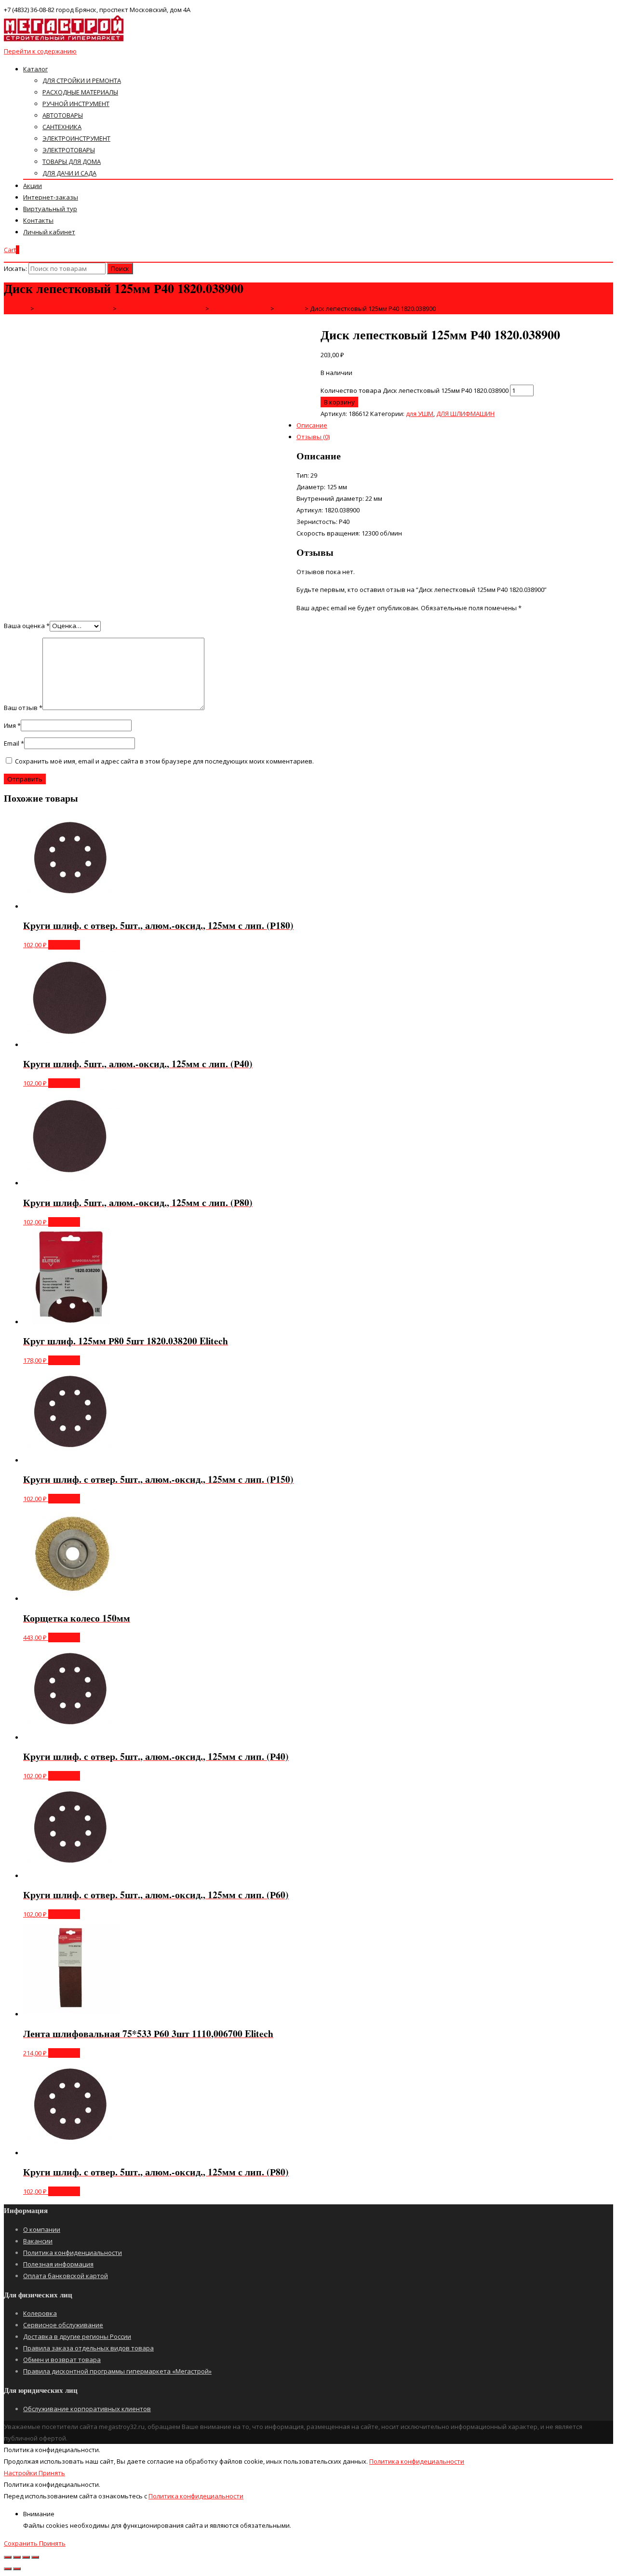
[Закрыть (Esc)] (8, 2557)
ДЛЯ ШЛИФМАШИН (465, 414)
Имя (12, 725)
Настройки (21, 2473)
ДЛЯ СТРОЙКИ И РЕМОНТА (82, 80)
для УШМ (420, 414)
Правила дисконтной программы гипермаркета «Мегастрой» (117, 2371)
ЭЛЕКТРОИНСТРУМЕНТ (76, 138)
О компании (42, 2229)
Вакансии (38, 2241)
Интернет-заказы (51, 197)
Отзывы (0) (313, 437)
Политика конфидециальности (417, 2461)
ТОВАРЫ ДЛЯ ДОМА (72, 161)
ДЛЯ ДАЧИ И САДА (69, 173)
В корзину (339, 402)
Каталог (35, 69)
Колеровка (40, 2313)
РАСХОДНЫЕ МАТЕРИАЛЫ (80, 92)
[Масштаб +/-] (35, 2557)
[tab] (318, 376)
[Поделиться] (17, 2557)
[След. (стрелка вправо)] (17, 2569)
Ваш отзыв (23, 708)
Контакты (38, 220)
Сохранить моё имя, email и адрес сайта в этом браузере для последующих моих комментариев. (164, 761)
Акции (33, 186)
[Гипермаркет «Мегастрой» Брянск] (64, 40)
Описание (312, 425)
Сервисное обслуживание (63, 2325)
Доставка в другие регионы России (77, 2336)
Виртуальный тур (50, 209)
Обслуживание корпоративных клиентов (87, 2409)
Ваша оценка (27, 626)
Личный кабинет (49, 232)
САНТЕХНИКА (62, 127)
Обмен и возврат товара (62, 2360)
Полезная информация (58, 2264)
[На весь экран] (26, 2557)
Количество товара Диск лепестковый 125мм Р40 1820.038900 (415, 390)
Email (14, 743)
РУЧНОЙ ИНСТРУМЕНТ (76, 104)
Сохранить (21, 2543)
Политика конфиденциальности (73, 2253)
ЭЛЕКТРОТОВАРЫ (69, 150)
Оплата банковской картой (66, 2276)
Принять (52, 2473)
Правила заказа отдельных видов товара (88, 2348)
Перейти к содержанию (40, 51)
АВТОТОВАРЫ (63, 115)
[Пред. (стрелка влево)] (8, 2569)
